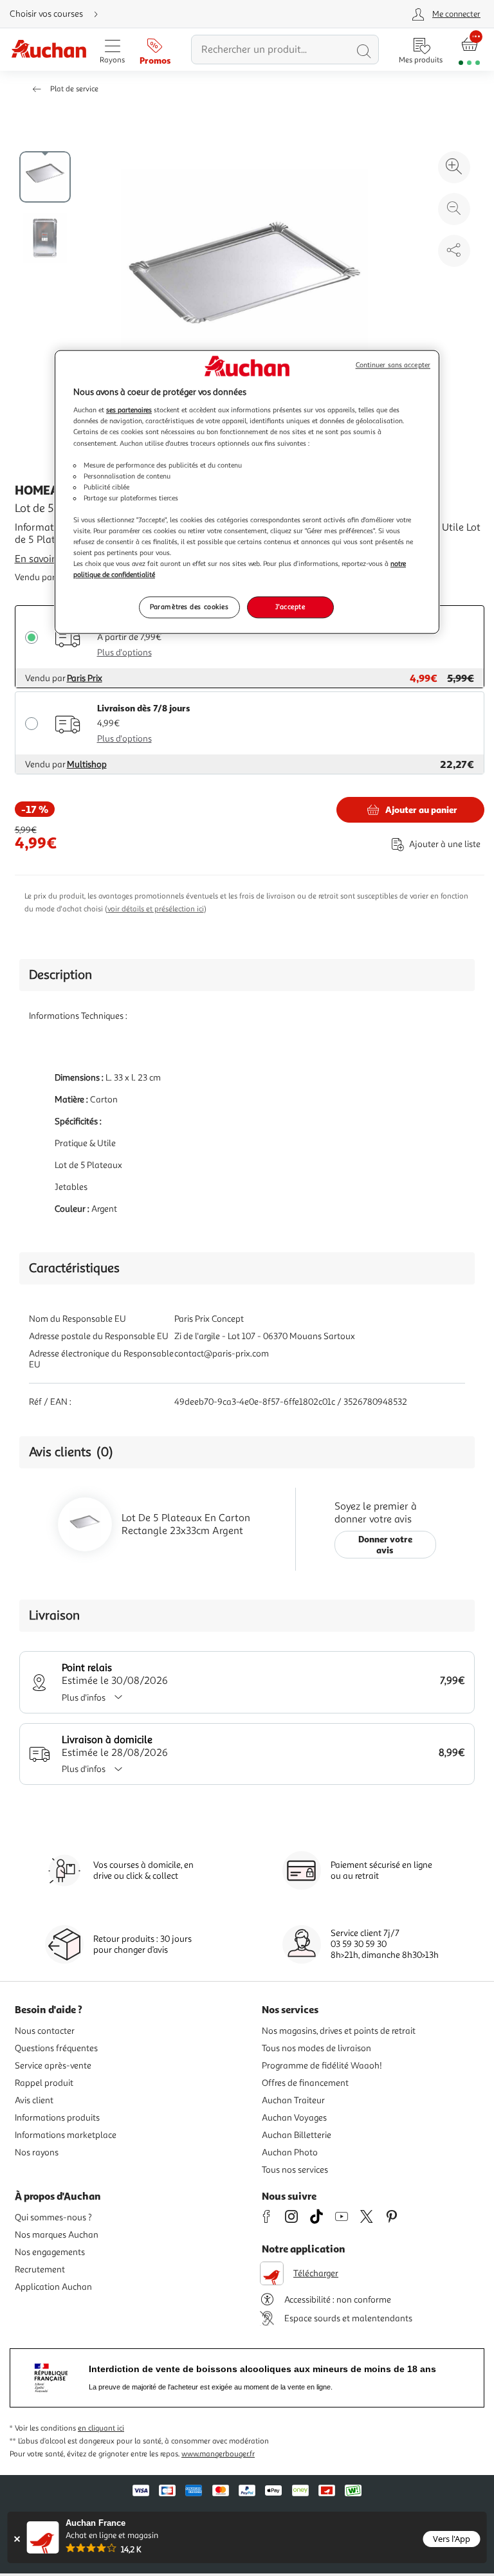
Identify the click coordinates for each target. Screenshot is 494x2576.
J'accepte (290, 607)
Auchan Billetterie (297, 2135)
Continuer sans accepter (393, 365)
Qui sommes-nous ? (53, 2217)
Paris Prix (85, 678)
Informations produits (57, 2118)
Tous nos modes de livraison (316, 2048)
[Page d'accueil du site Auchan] (49, 50)
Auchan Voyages (294, 2118)
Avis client (34, 2100)
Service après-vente (53, 2066)
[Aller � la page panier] (469, 50)
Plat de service (74, 89)
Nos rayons (37, 2152)
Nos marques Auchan (57, 2235)
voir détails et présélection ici (156, 909)
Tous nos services (295, 2170)
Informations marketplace (66, 2135)
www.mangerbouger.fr (218, 2454)
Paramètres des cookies (189, 607)
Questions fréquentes (56, 2048)
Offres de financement (305, 2083)
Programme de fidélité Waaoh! (322, 2066)
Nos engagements (50, 2252)
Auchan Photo (290, 2152)
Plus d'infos (84, 1698)
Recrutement (40, 2270)
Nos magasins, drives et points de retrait (339, 2031)
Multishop (87, 764)
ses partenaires (129, 410)
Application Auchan (53, 2287)
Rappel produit (44, 2083)
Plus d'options (124, 653)
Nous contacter (45, 2031)
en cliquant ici (101, 2428)
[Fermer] (17, 2539)
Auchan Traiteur (293, 2100)
